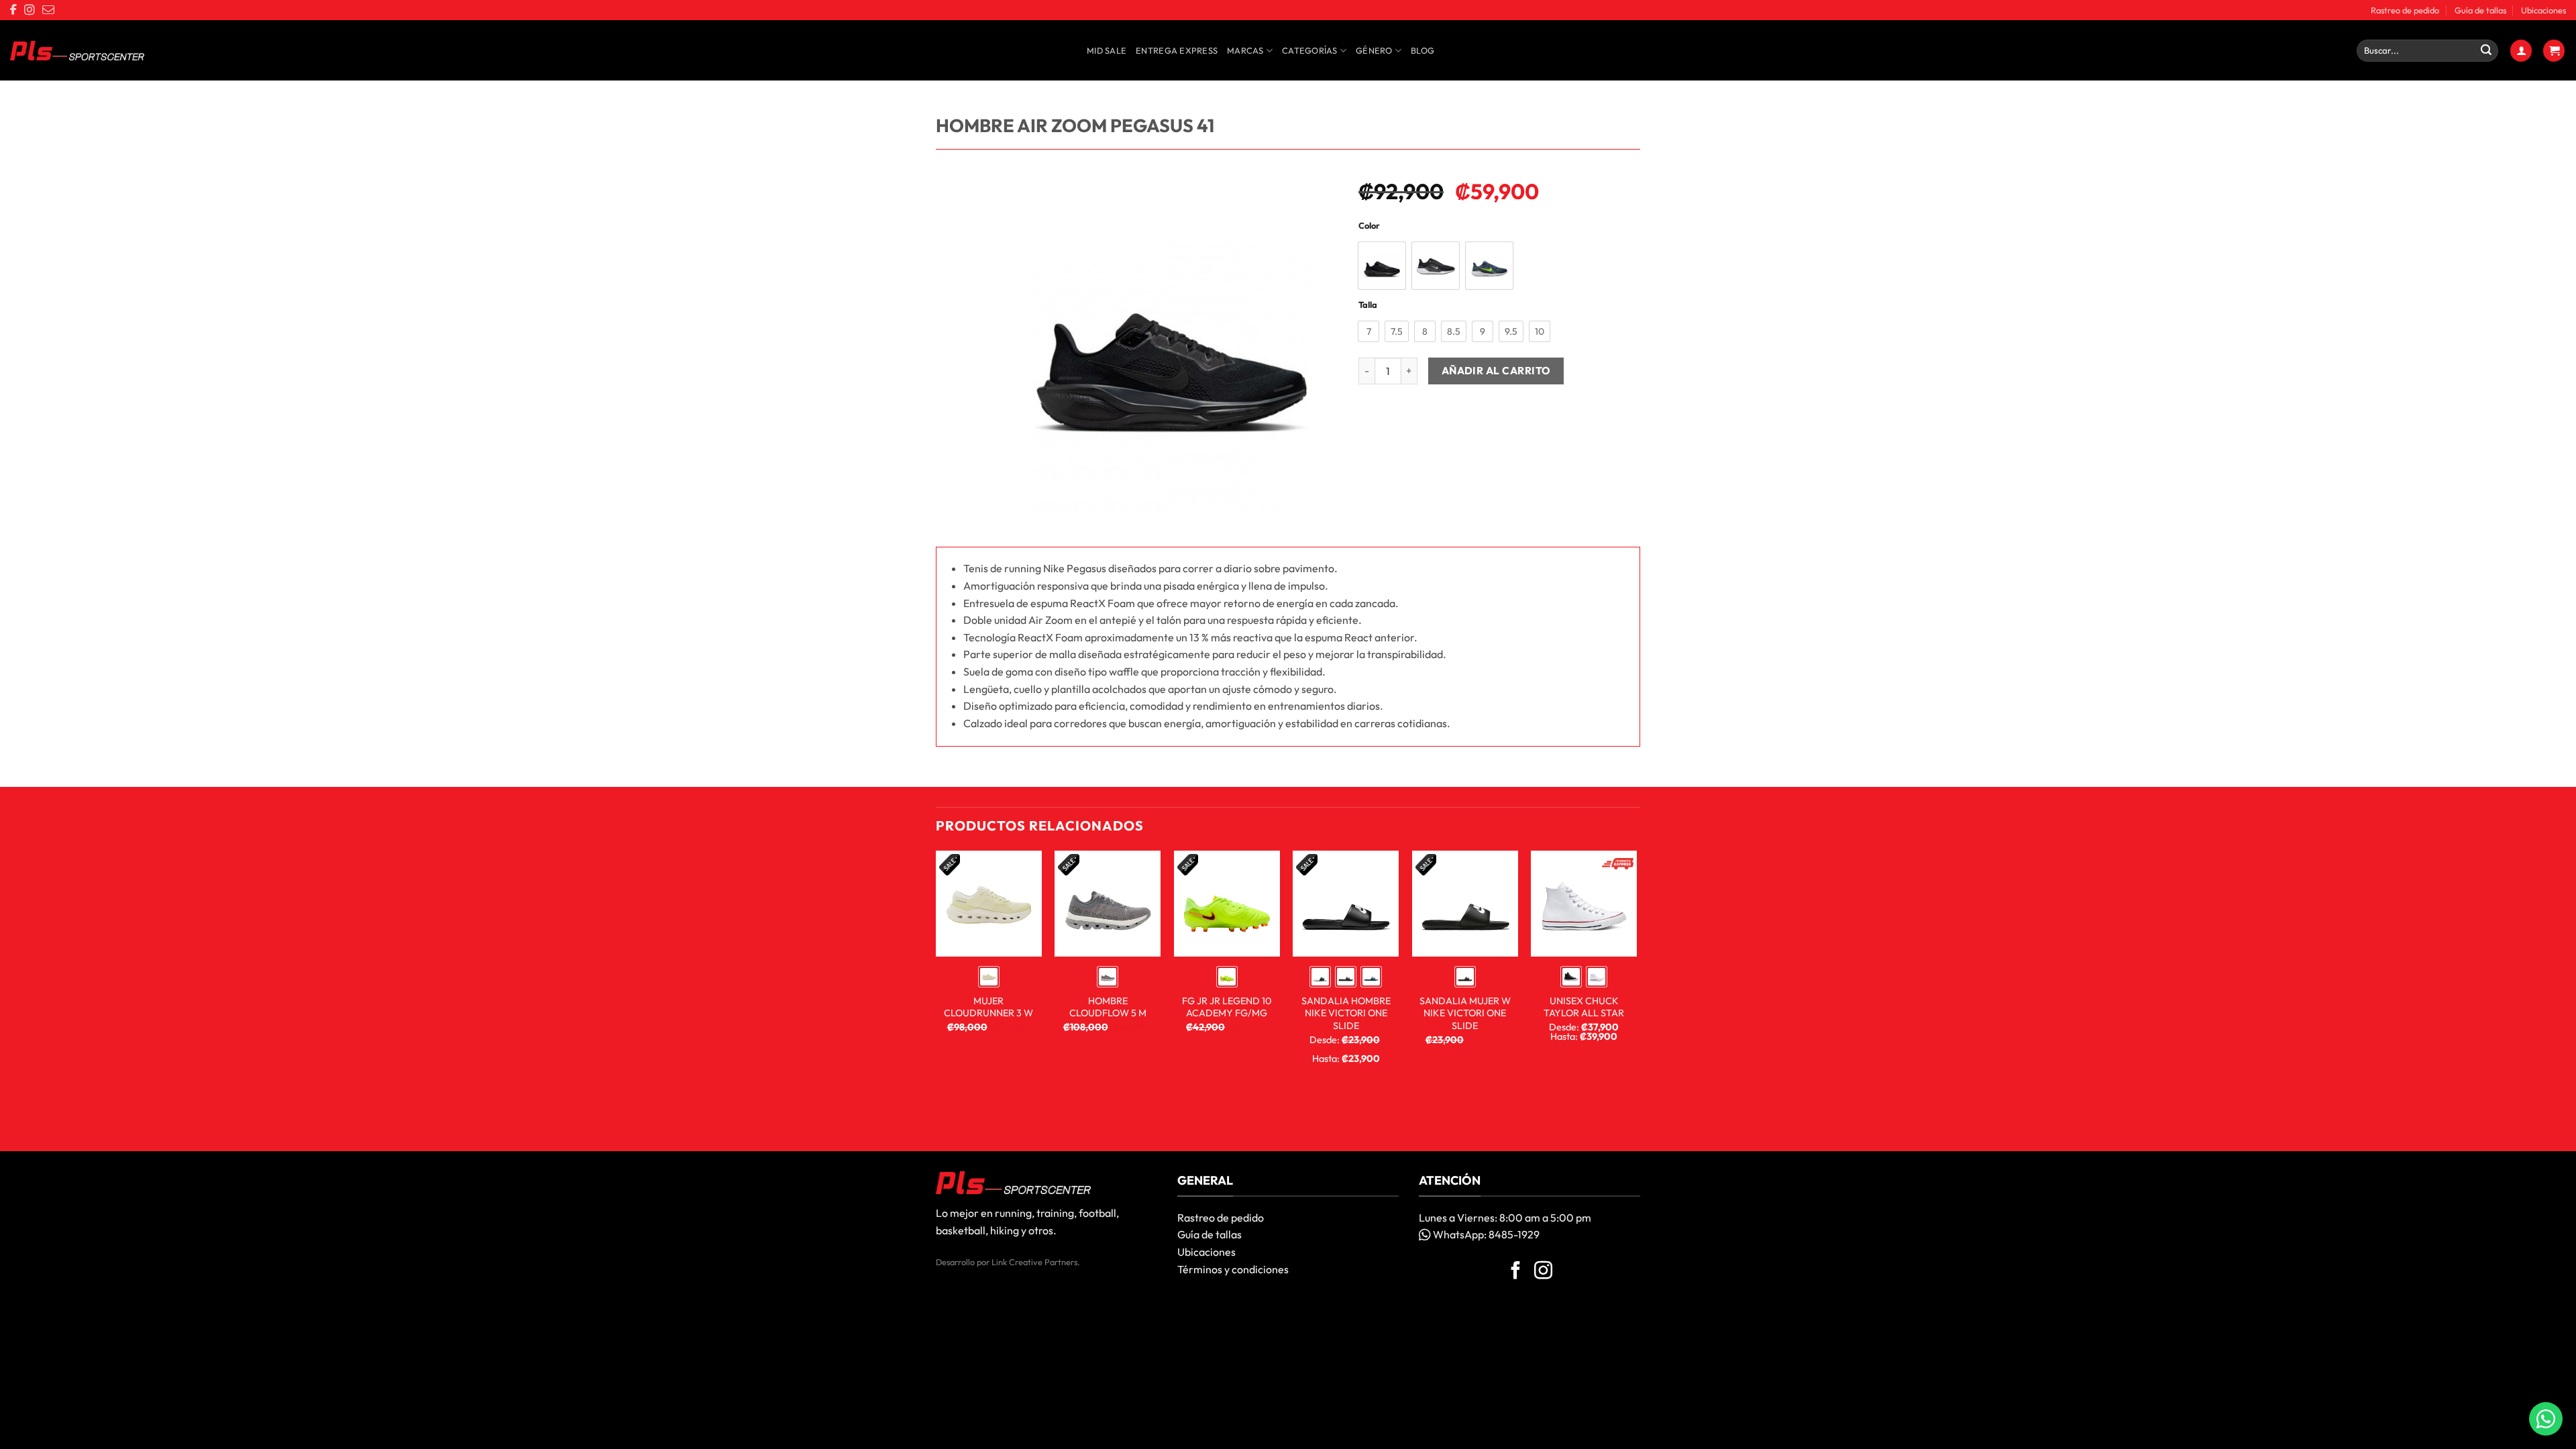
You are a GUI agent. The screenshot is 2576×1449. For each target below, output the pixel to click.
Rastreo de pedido (2405, 10)
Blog (1423, 50)
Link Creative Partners (1034, 1262)
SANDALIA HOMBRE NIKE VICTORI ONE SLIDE (1346, 1013)
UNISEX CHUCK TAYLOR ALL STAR (1584, 1007)
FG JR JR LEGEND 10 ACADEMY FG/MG (1227, 1007)
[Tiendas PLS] (77, 51)
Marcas (1245, 50)
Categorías (1310, 50)
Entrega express (1177, 50)
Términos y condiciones (1233, 1269)
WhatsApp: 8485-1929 (1485, 1234)
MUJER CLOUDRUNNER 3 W (988, 1007)
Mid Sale (1107, 50)
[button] (2521, 51)
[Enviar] (2486, 51)
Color (1369, 226)
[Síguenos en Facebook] (1516, 1272)
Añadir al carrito (1496, 370)
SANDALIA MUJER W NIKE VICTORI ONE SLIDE (1465, 1013)
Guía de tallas (2480, 10)
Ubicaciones (2543, 10)
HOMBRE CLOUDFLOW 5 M (1108, 1007)
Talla (1368, 305)
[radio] (1382, 266)
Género (1374, 50)
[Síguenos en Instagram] (1543, 1272)
